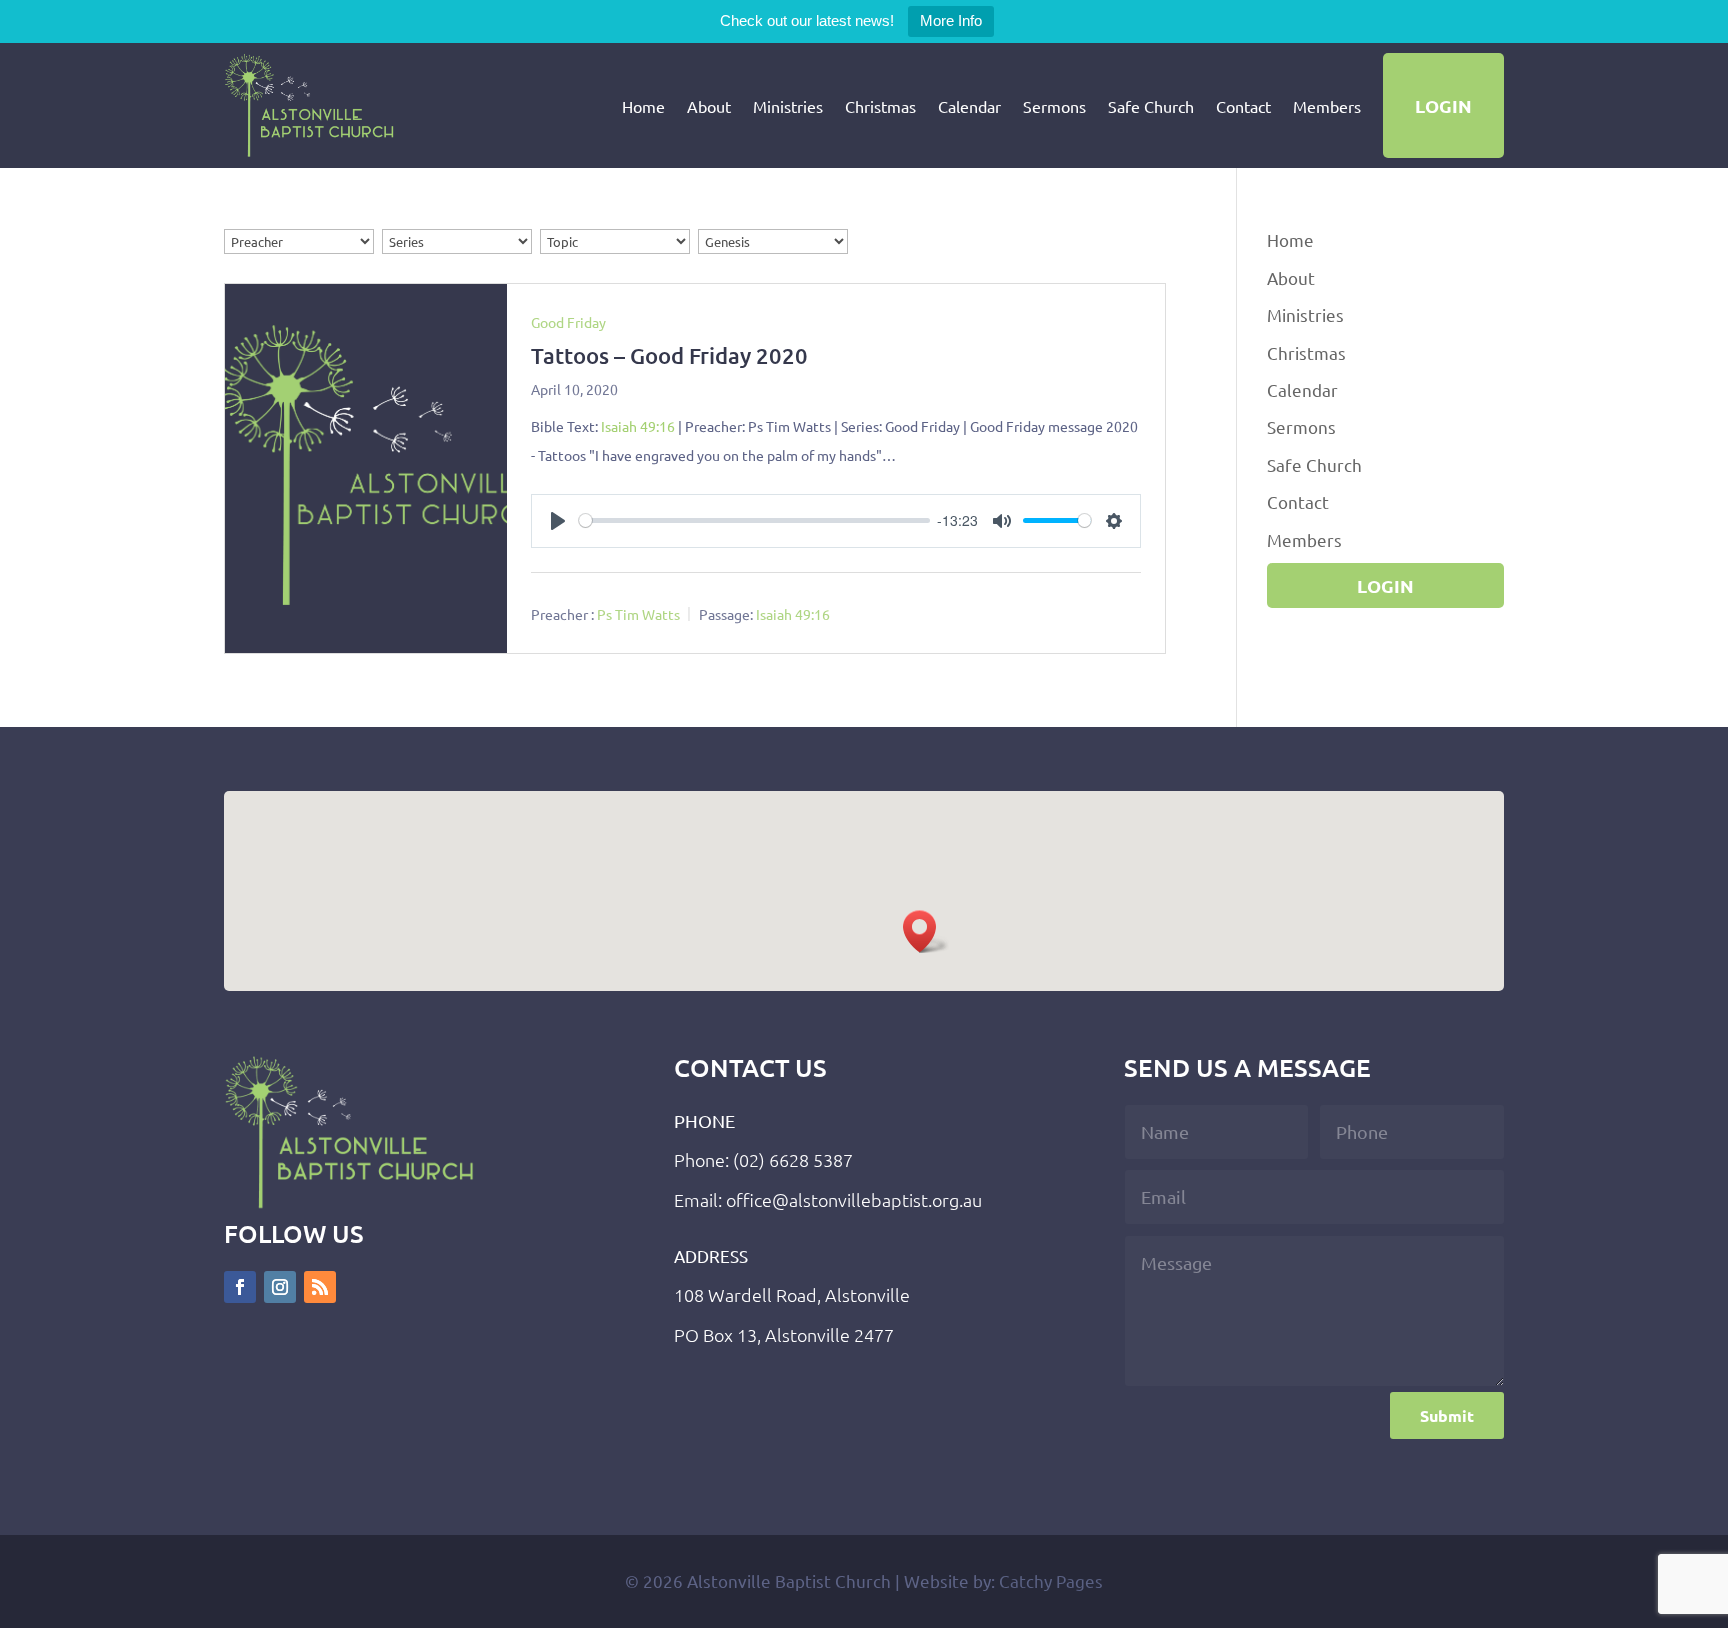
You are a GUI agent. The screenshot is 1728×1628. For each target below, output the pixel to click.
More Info (951, 20)
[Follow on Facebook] (240, 1287)
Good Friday (568, 322)
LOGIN (1443, 105)
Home (643, 106)
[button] (926, 931)
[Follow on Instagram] (280, 1287)
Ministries (788, 106)
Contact (1243, 106)
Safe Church (1151, 106)
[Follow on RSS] (320, 1287)
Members (1327, 106)
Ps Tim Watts (638, 614)
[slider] (754, 520)
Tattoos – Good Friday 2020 (669, 355)
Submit (1447, 1415)
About (709, 106)
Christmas (880, 106)
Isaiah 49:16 (638, 426)
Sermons (1054, 106)
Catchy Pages (1051, 1580)
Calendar (969, 106)
